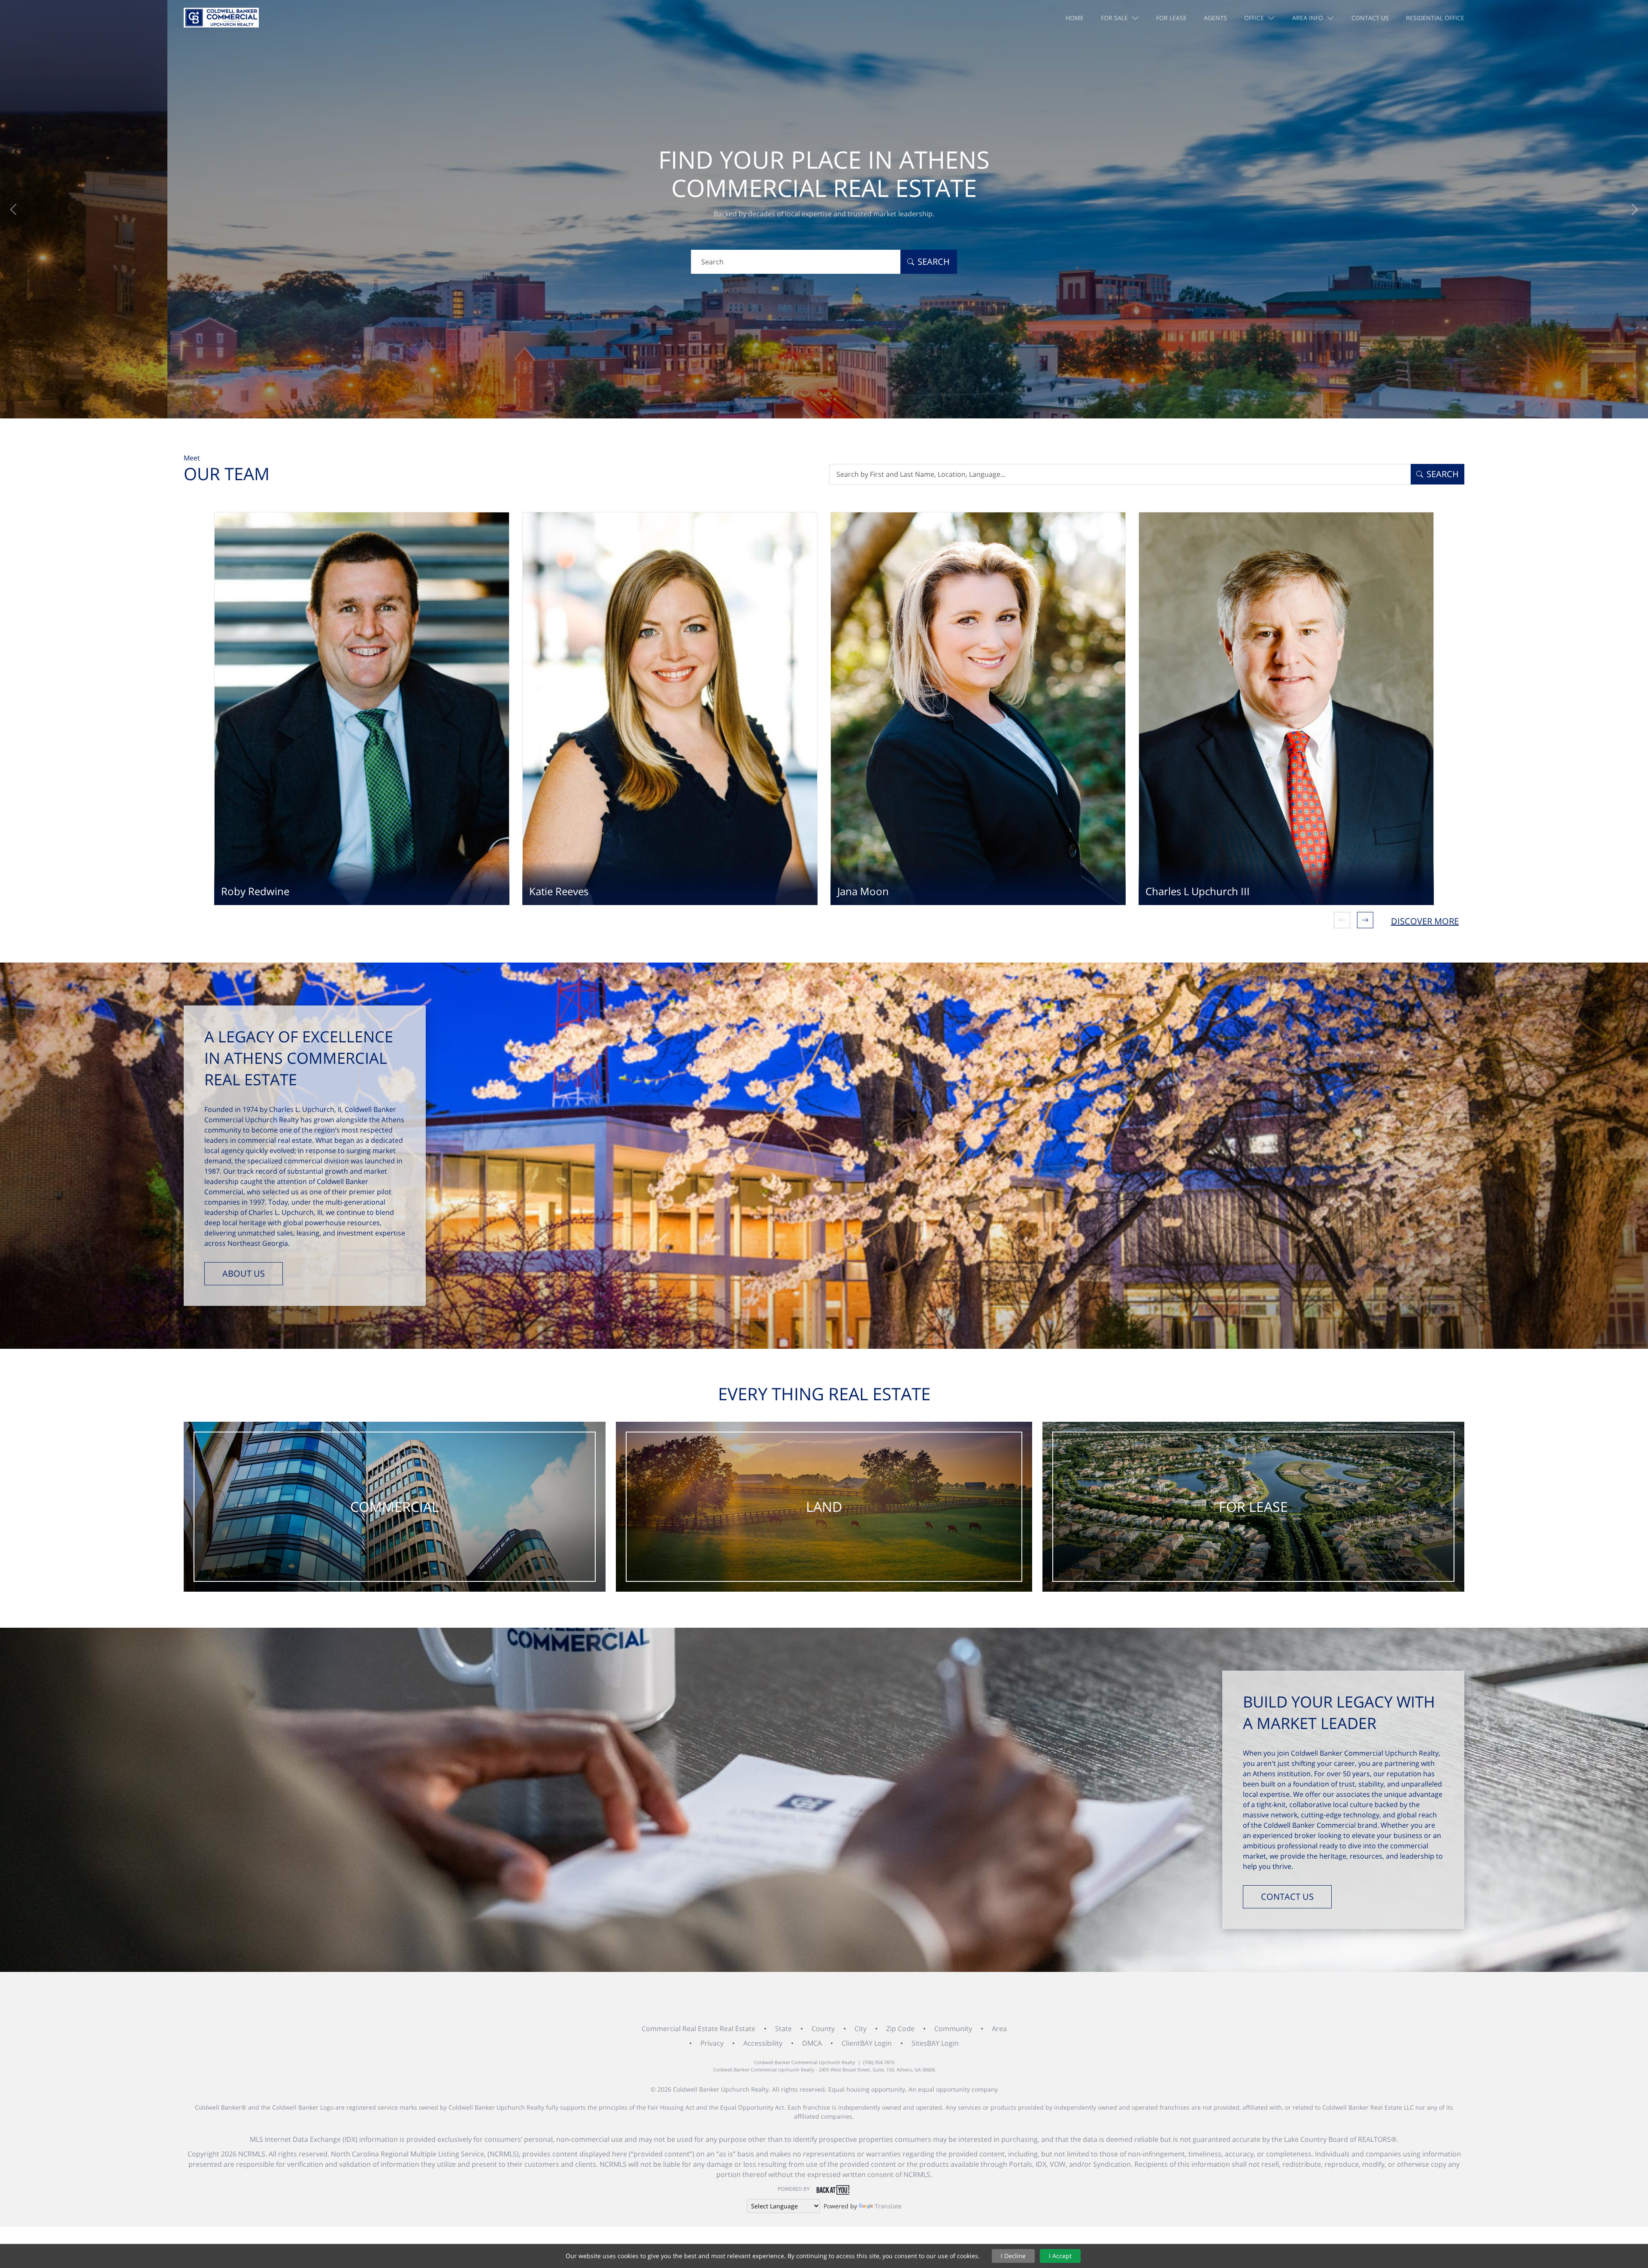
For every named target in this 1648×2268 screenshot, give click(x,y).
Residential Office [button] (1435, 18)
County (823, 2029)
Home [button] (1075, 18)
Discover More (1425, 921)
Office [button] (1254, 18)
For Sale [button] (1114, 18)
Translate (888, 2206)
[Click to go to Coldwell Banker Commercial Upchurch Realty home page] (221, 18)
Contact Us (1287, 1897)
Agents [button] (1215, 18)
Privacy (712, 2043)
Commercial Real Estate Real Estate (698, 2029)
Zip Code (900, 2029)
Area (999, 2029)
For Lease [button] (1171, 18)
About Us (244, 1273)
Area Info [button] (1308, 18)
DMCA (812, 2043)
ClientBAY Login (867, 2043)
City (860, 2029)
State (783, 2029)
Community (953, 2029)
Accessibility (763, 2043)
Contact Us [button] (1370, 18)
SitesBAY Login (935, 2043)
